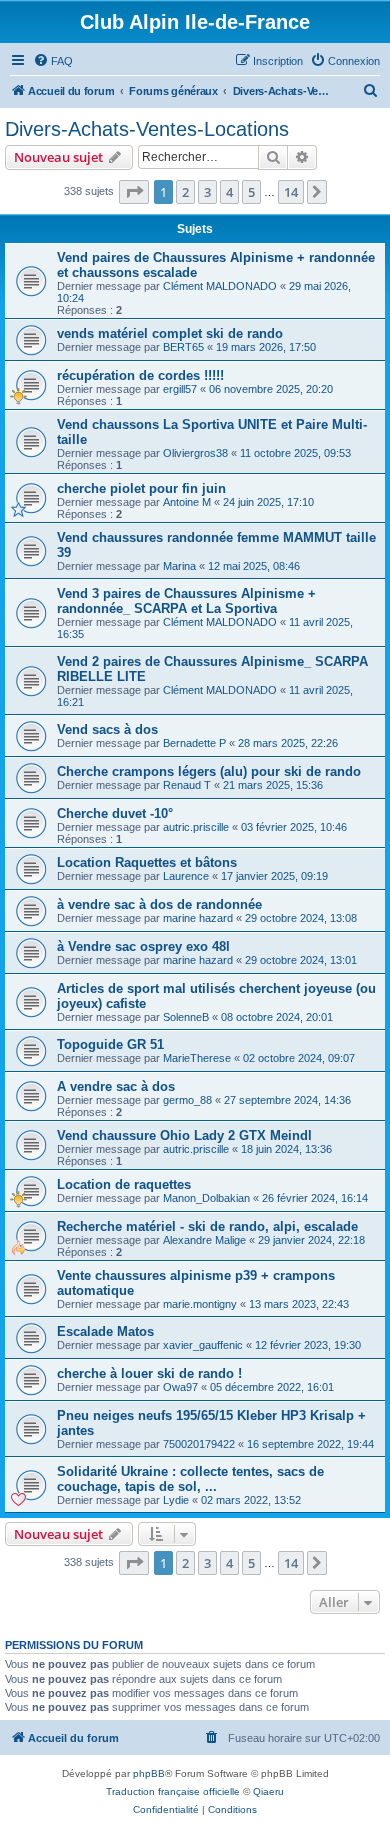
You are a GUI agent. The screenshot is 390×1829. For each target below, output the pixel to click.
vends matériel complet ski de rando (170, 333)
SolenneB (186, 1017)
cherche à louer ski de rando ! (149, 1373)
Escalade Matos (105, 1331)
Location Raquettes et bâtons (147, 862)
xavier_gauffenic (203, 1345)
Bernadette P (194, 743)
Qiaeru (268, 1791)
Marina (179, 566)
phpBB (149, 1773)
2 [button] (185, 192)
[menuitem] (53, 61)
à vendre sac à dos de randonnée (159, 904)
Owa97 (180, 1387)
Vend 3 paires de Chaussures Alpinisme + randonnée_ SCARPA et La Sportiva (186, 601)
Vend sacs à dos (107, 729)
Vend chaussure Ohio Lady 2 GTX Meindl (184, 1135)
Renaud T (187, 785)
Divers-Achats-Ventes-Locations (147, 129)
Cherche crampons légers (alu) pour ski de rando (209, 771)
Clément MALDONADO (220, 286)
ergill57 (180, 389)
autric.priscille (196, 827)
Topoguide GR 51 (110, 1044)
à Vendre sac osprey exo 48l (143, 946)
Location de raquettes (124, 1184)
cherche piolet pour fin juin (141, 488)
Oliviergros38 (195, 453)
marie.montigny (200, 1304)
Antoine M (187, 502)
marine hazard (198, 918)
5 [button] (251, 192)
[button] (134, 192)
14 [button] (291, 192)
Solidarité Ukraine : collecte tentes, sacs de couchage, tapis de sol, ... (190, 1479)
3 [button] (207, 192)
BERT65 (183, 347)
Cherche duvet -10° (115, 813)
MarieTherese (197, 1058)
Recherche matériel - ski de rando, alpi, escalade (207, 1226)
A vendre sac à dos (116, 1086)
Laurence (186, 876)
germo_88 (187, 1100)
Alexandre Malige (204, 1240)
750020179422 (199, 1444)
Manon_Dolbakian (206, 1198)
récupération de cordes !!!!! (140, 375)
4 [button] (229, 192)
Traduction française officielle (173, 1791)
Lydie (176, 1500)
